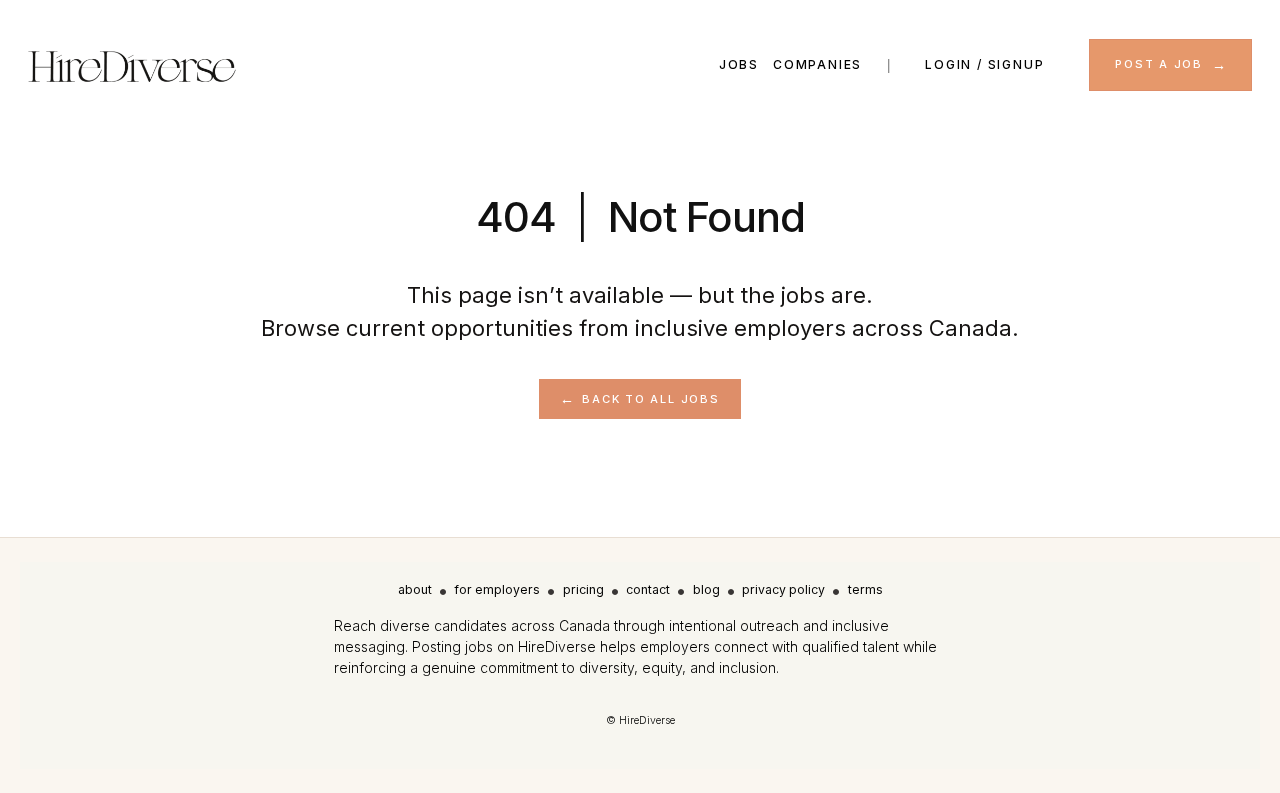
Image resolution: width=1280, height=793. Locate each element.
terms (865, 589)
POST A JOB (1159, 64)
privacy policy (783, 589)
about (415, 589)
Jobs (739, 64)
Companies (817, 64)
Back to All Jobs (650, 399)
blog (706, 589)
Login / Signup (984, 64)
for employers (497, 589)
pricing (583, 589)
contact (648, 589)
